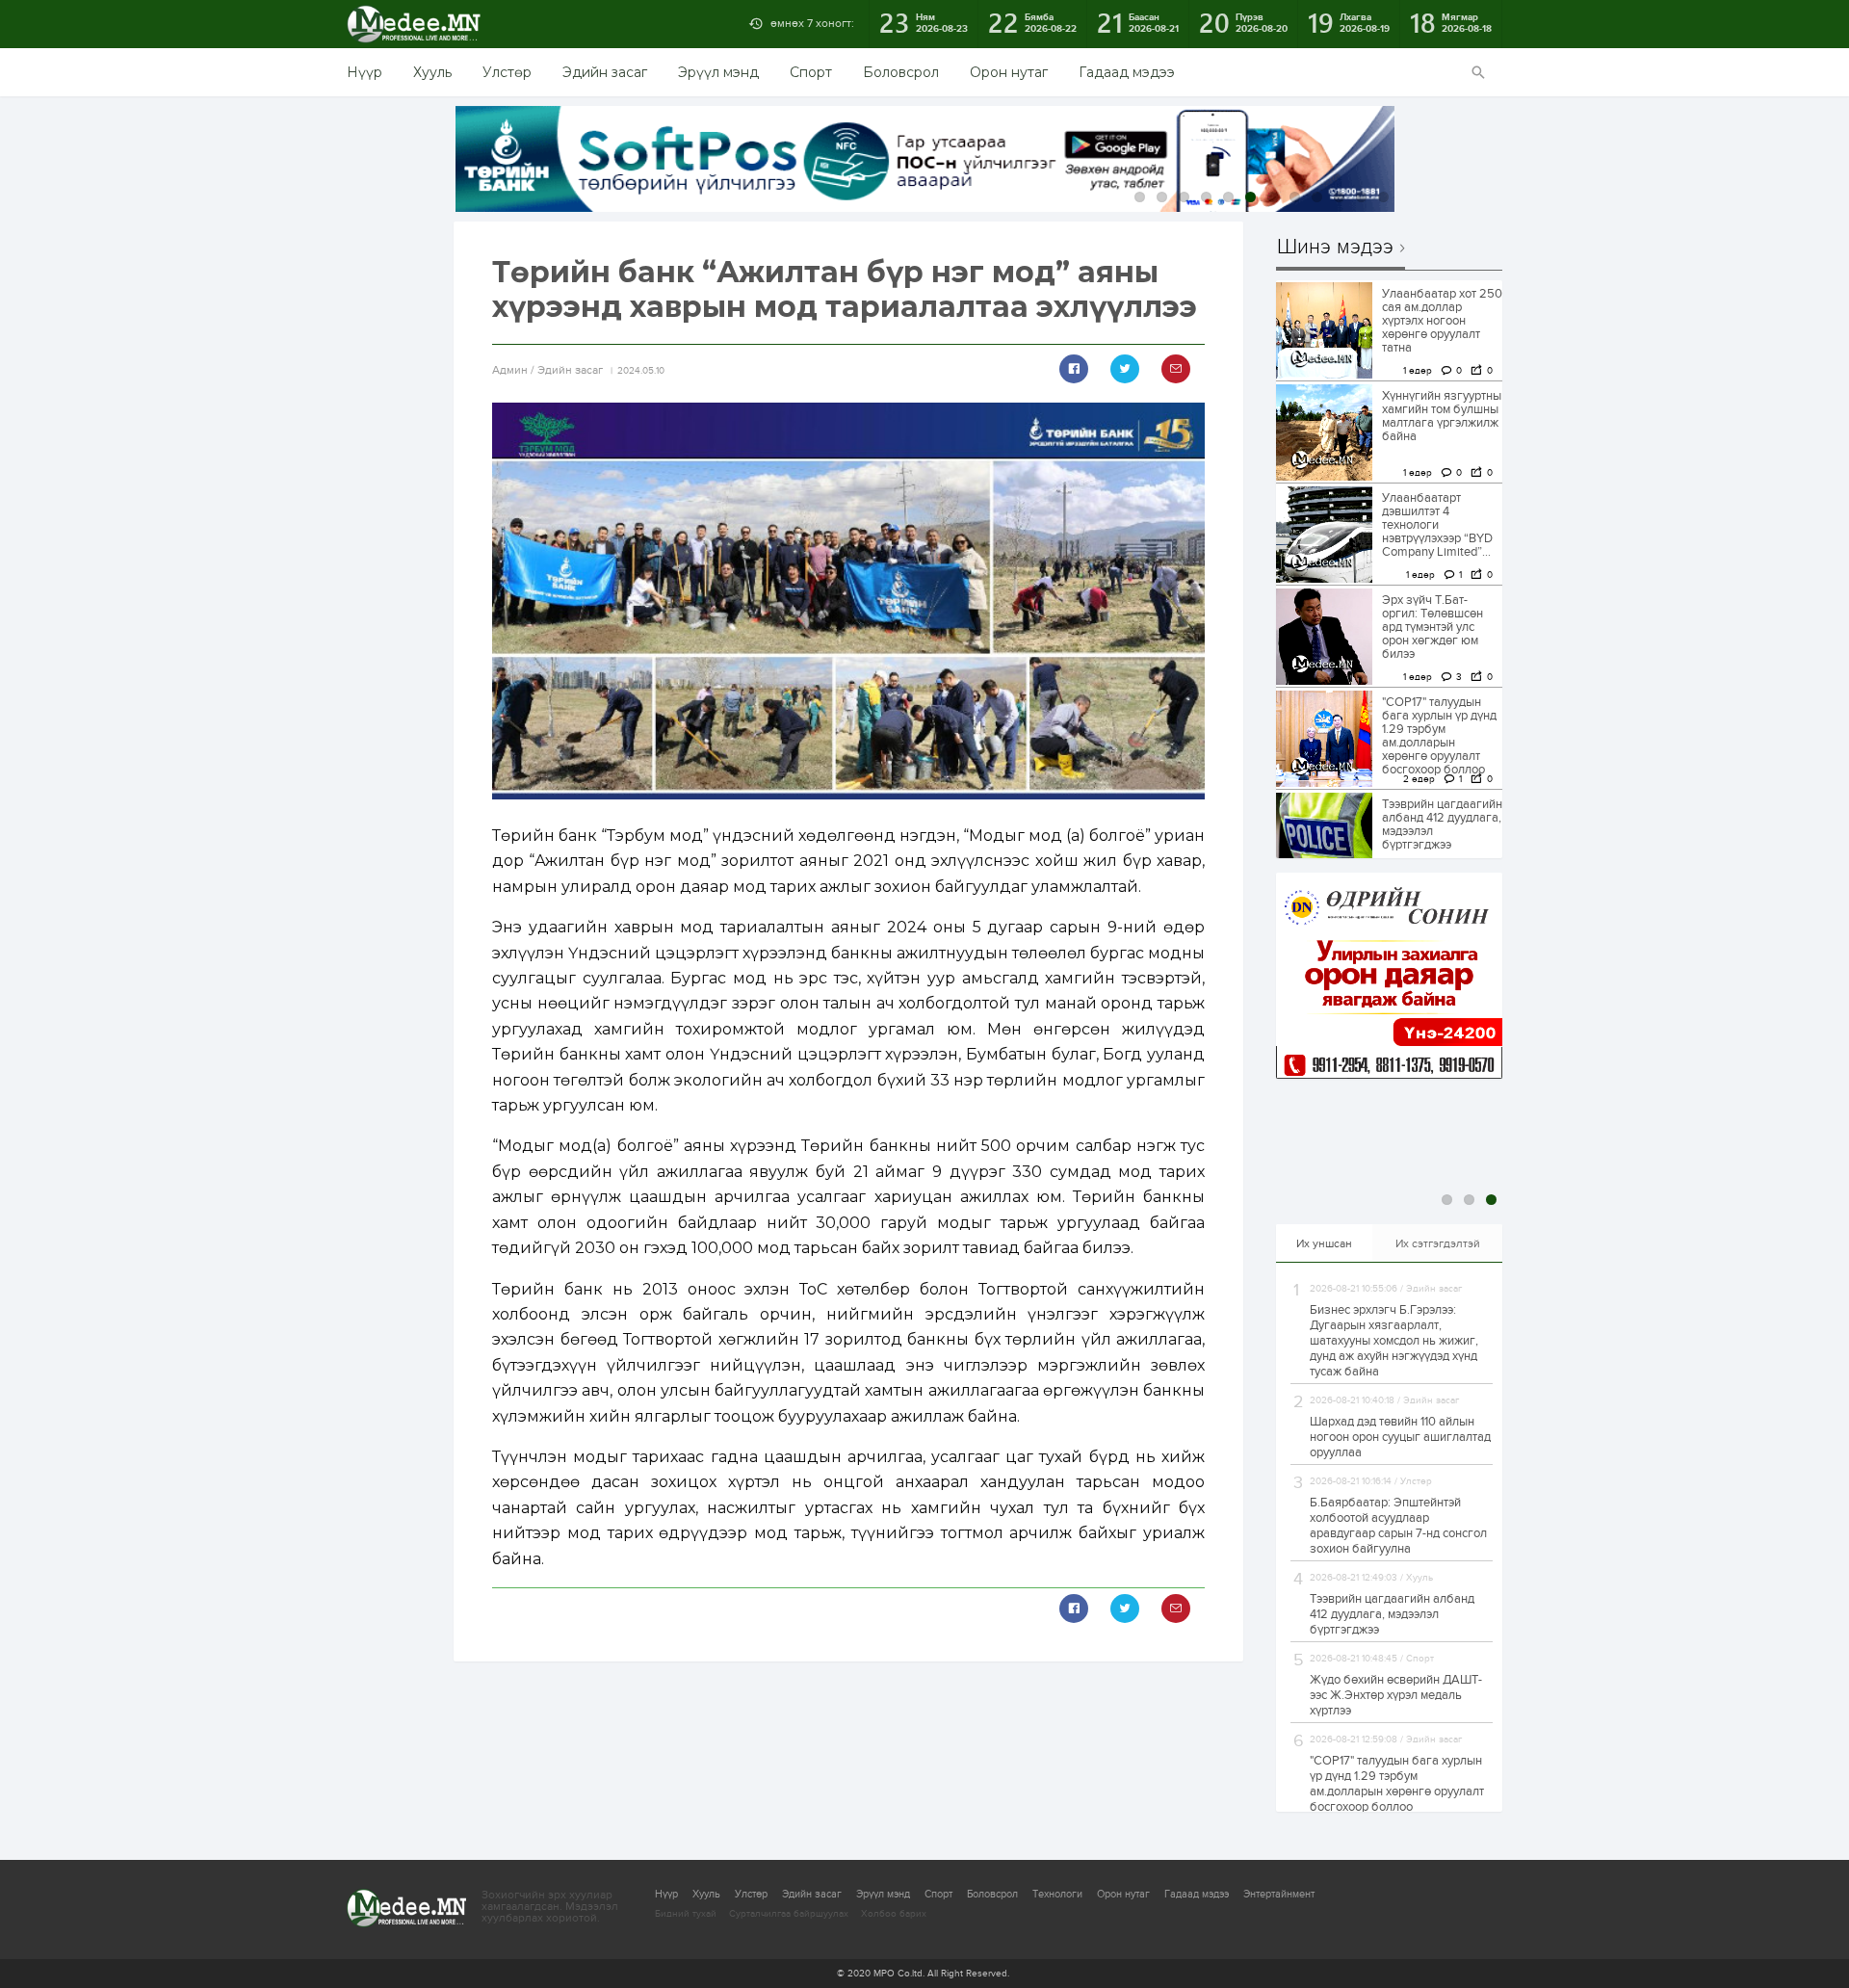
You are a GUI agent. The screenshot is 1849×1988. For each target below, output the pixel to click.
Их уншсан (1324, 1243)
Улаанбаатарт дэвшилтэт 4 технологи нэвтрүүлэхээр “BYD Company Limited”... (1437, 525)
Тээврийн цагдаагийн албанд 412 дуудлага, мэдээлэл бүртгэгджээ (1442, 824)
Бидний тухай (686, 1914)
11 (1361, 197)
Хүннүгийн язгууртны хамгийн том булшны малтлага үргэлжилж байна (1442, 416)
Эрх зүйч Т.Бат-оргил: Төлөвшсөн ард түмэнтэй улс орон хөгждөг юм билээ (1432, 627)
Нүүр (365, 72)
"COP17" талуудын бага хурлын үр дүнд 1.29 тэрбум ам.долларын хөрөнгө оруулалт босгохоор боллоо (1439, 736)
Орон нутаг (1009, 72)
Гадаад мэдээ (1127, 72)
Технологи (1057, 1894)
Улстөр (507, 72)
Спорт (811, 72)
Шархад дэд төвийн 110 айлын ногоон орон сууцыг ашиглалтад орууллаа (1400, 1437)
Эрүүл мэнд (718, 72)
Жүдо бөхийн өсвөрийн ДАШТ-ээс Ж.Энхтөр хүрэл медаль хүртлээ (1396, 1695)
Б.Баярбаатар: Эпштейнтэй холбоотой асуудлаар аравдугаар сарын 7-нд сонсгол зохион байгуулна (1398, 1526)
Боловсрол (901, 72)
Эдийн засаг (605, 72)
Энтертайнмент (1279, 1894)
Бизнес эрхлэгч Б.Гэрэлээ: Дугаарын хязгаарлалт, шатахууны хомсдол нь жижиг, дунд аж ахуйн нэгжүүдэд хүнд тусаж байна (1394, 1341)
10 (1339, 197)
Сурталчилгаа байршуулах (789, 1914)
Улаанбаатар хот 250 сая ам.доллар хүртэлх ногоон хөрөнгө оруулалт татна (1442, 321)
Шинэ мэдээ (1335, 248)
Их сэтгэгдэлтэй (1438, 1243)
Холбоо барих (894, 1914)
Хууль (432, 72)
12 (1383, 197)
